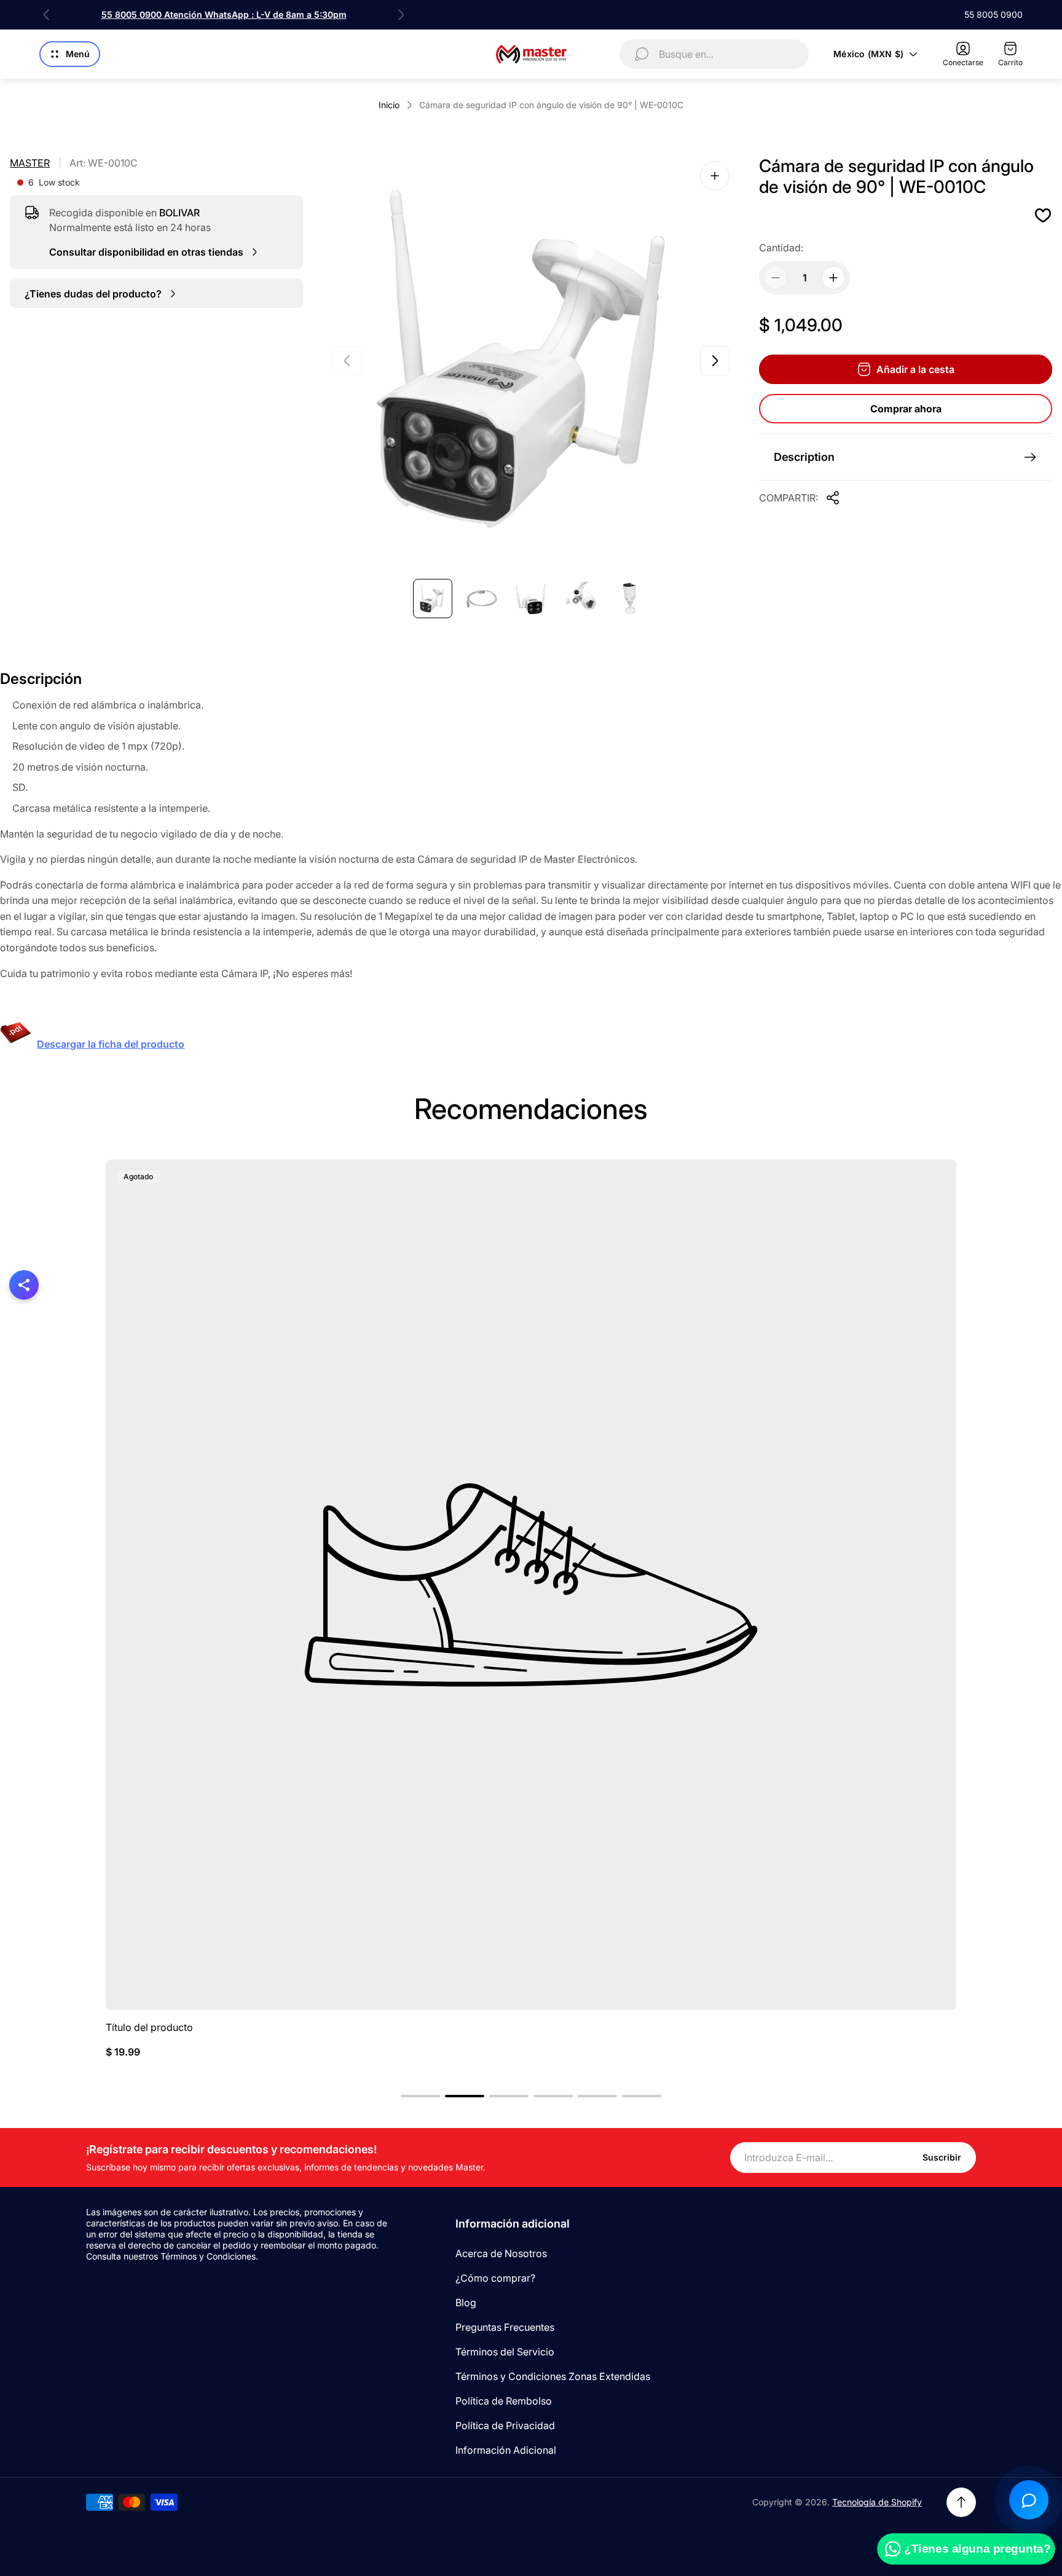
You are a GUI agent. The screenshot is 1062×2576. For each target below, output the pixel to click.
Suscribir (942, 2157)
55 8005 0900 (993, 14)
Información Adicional (506, 2450)
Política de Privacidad (505, 2425)
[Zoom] (715, 176)
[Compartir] (833, 498)
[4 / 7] (580, 599)
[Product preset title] (531, 1585)
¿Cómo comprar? (495, 2278)
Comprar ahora (906, 409)
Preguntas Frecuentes (505, 2327)
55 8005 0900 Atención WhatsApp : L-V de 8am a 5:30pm (224, 14)
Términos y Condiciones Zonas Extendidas (553, 2376)
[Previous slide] (47, 15)
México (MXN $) (868, 54)
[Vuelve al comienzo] (961, 2502)
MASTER (30, 163)
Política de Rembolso (504, 2401)
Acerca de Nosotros (501, 2253)
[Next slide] (401, 15)
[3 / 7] (531, 599)
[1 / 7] (433, 599)
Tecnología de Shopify (877, 2502)
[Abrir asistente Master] (1029, 2500)
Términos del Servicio (505, 2352)
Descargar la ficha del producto (111, 1044)
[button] (420, 2096)
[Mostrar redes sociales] (24, 1285)
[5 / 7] (629, 599)
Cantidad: (781, 248)
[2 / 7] (482, 599)
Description (804, 457)
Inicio (389, 105)
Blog (466, 2303)
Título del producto (149, 2027)
